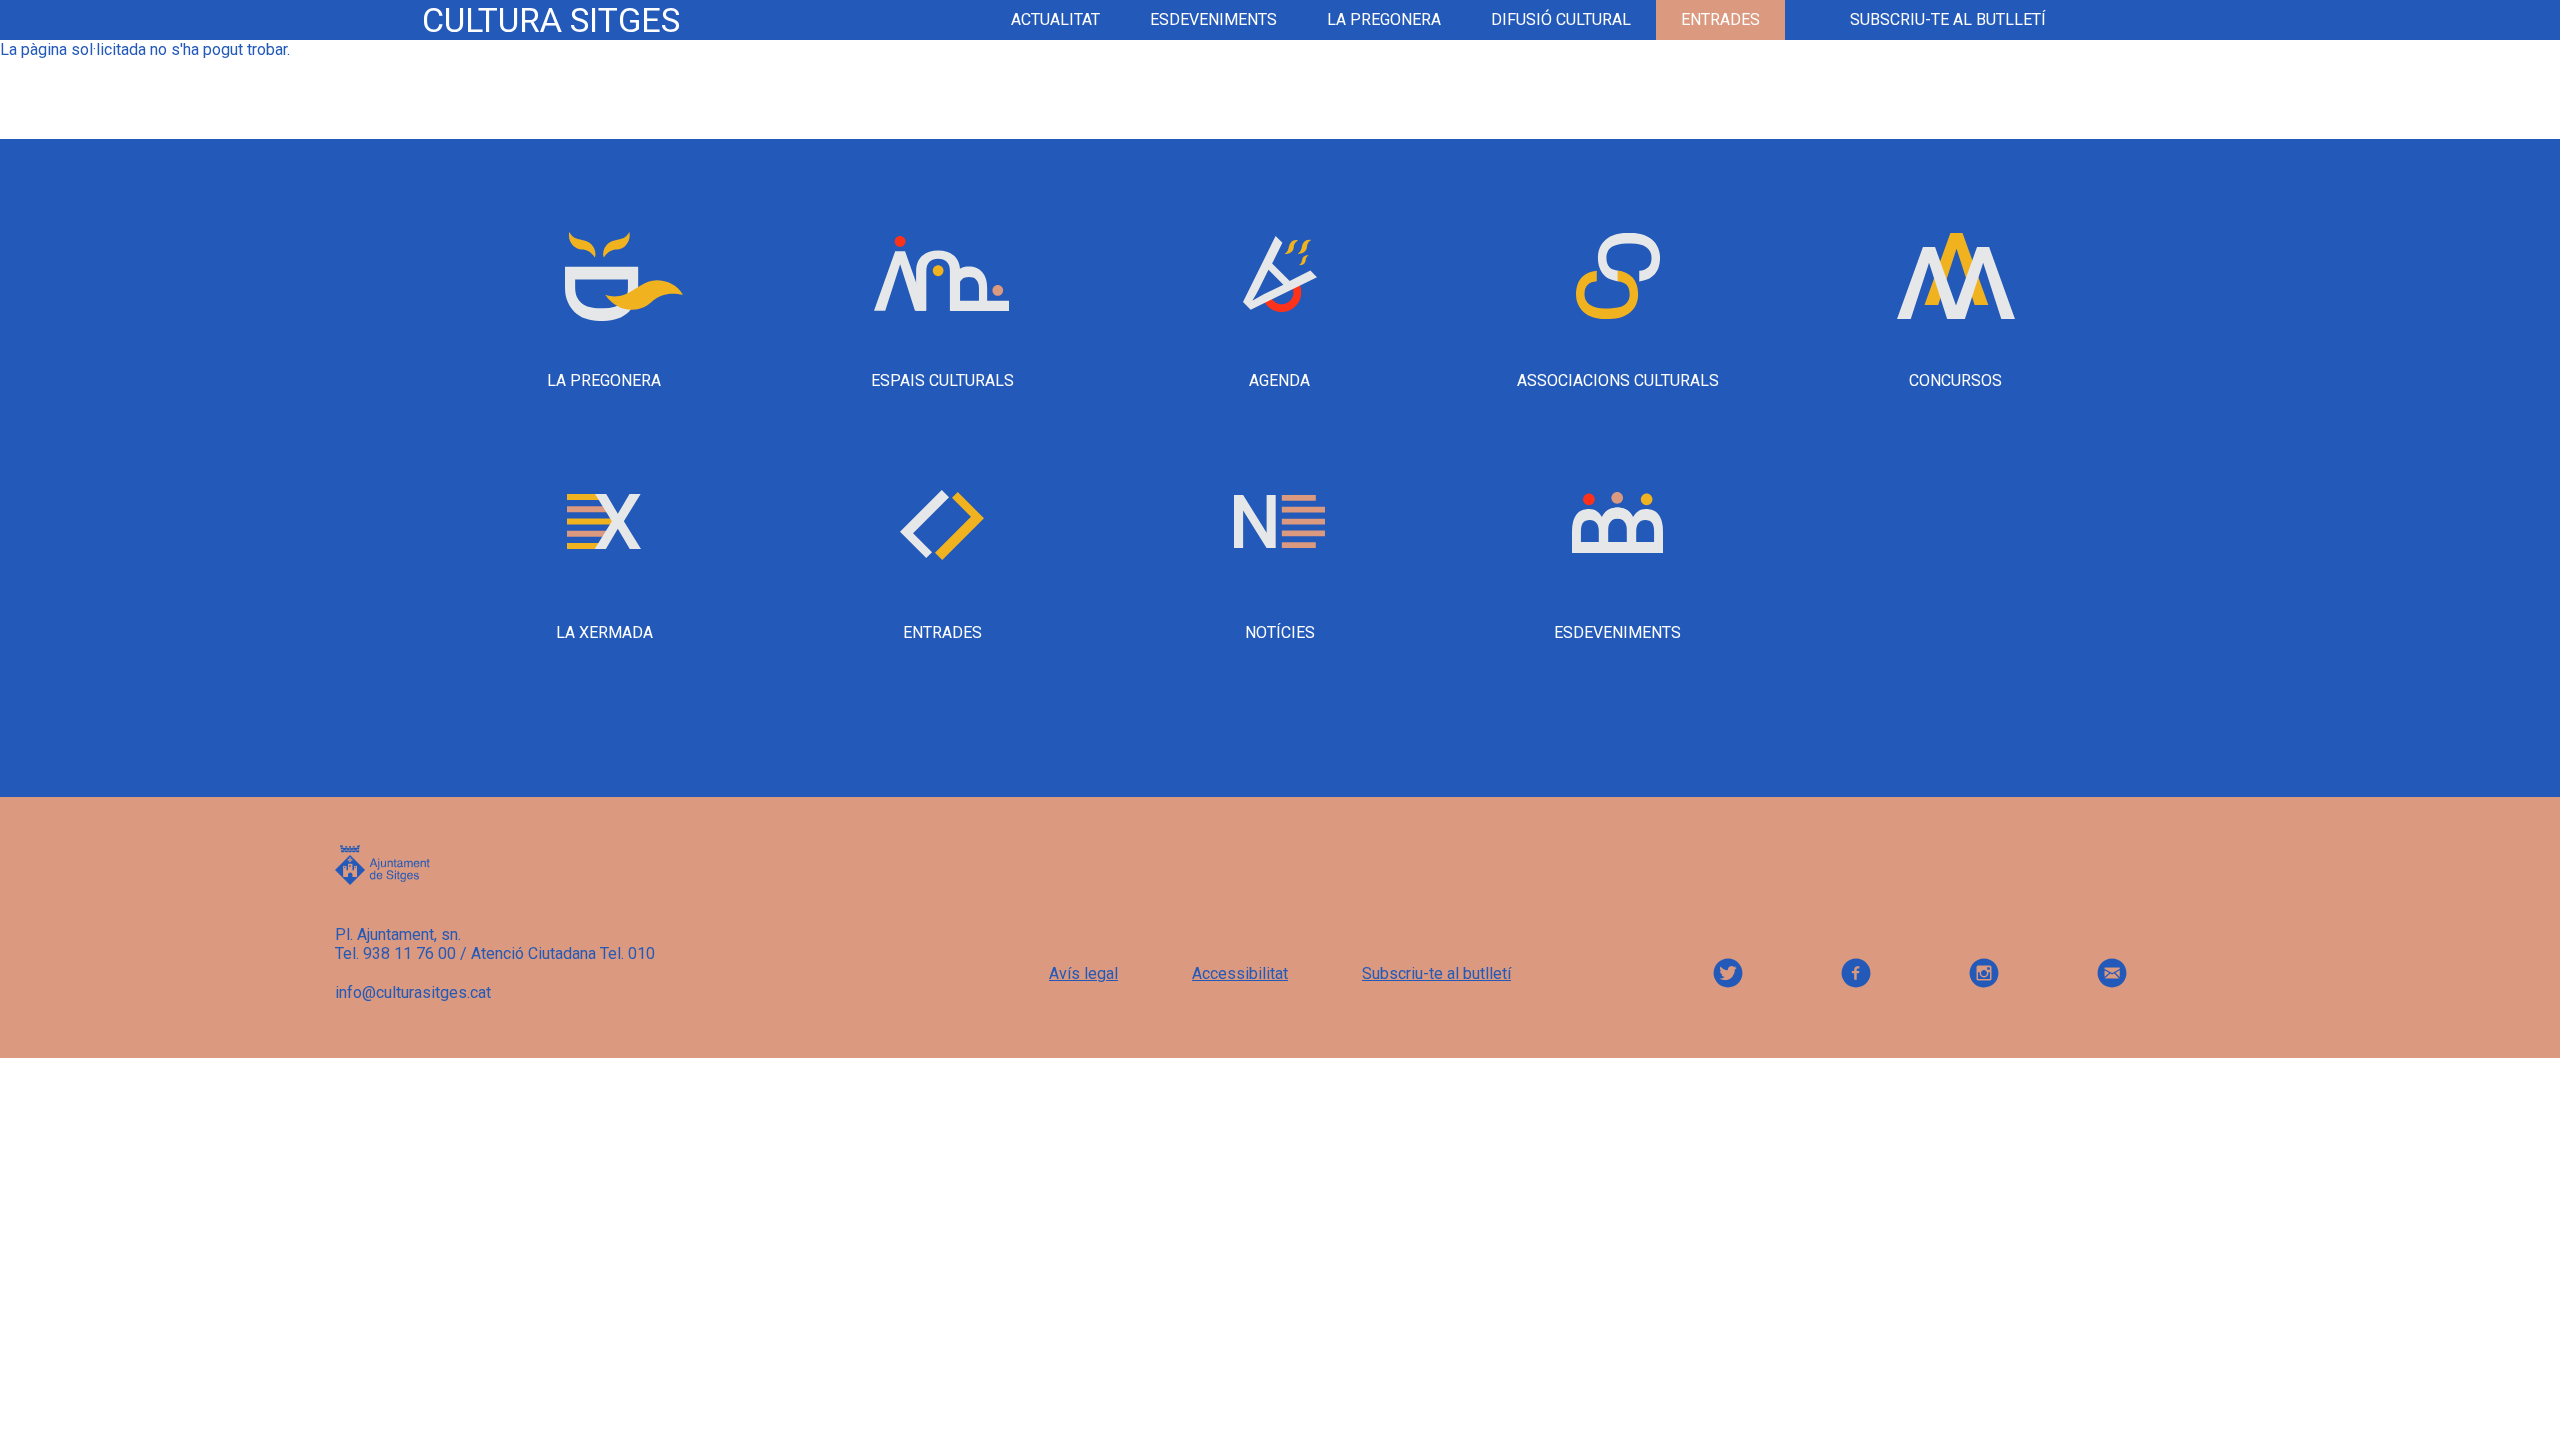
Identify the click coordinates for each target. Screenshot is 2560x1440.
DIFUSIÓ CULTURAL (1561, 19)
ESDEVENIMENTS (1213, 19)
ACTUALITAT (1055, 19)
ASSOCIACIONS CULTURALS (1618, 380)
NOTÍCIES (1280, 632)
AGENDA (1279, 380)
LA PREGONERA (1384, 19)
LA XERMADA (604, 632)
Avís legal (1083, 973)
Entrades (1720, 19)
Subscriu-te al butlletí (1948, 19)
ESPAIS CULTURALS (942, 380)
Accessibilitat (1240, 973)
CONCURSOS (1955, 380)
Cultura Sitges (551, 20)
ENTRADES (942, 632)
